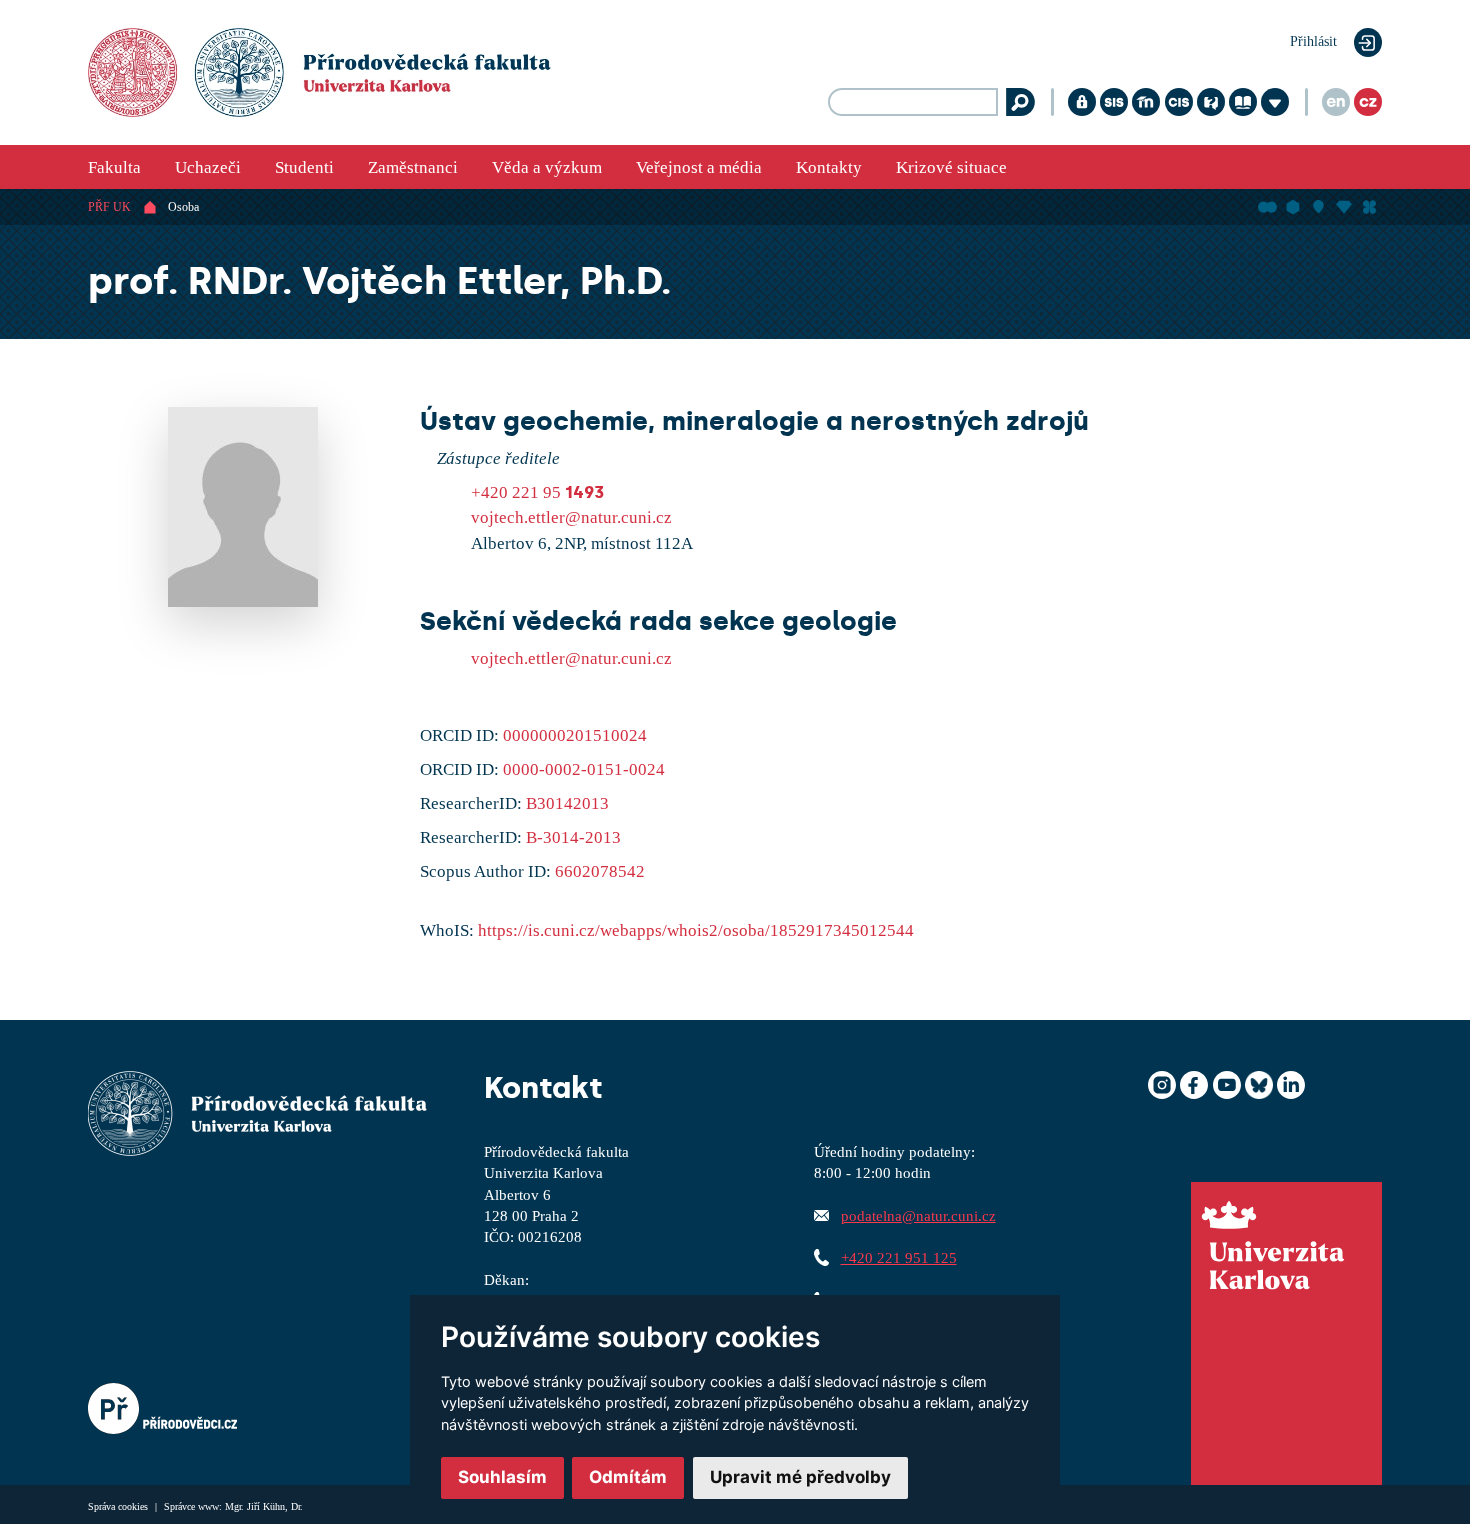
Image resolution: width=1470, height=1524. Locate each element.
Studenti (304, 167)
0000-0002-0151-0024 (584, 769)
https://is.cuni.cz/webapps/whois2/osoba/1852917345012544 (696, 930)
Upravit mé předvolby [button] (800, 1477)
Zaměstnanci (413, 167)
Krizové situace (951, 167)
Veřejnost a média (699, 167)
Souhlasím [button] (502, 1477)
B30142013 (567, 803)
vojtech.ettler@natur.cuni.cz (571, 517)
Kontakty (829, 167)
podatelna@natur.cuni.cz (918, 1215)
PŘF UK (109, 207)
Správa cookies (119, 1506)
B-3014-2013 (573, 837)
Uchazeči (208, 167)
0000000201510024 (575, 735)
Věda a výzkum (547, 167)
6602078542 (600, 871)
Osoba (183, 207)
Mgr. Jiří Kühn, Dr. (264, 1506)
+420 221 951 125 (899, 1257)
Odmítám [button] (628, 1477)
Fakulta (114, 167)
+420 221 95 (537, 492)
